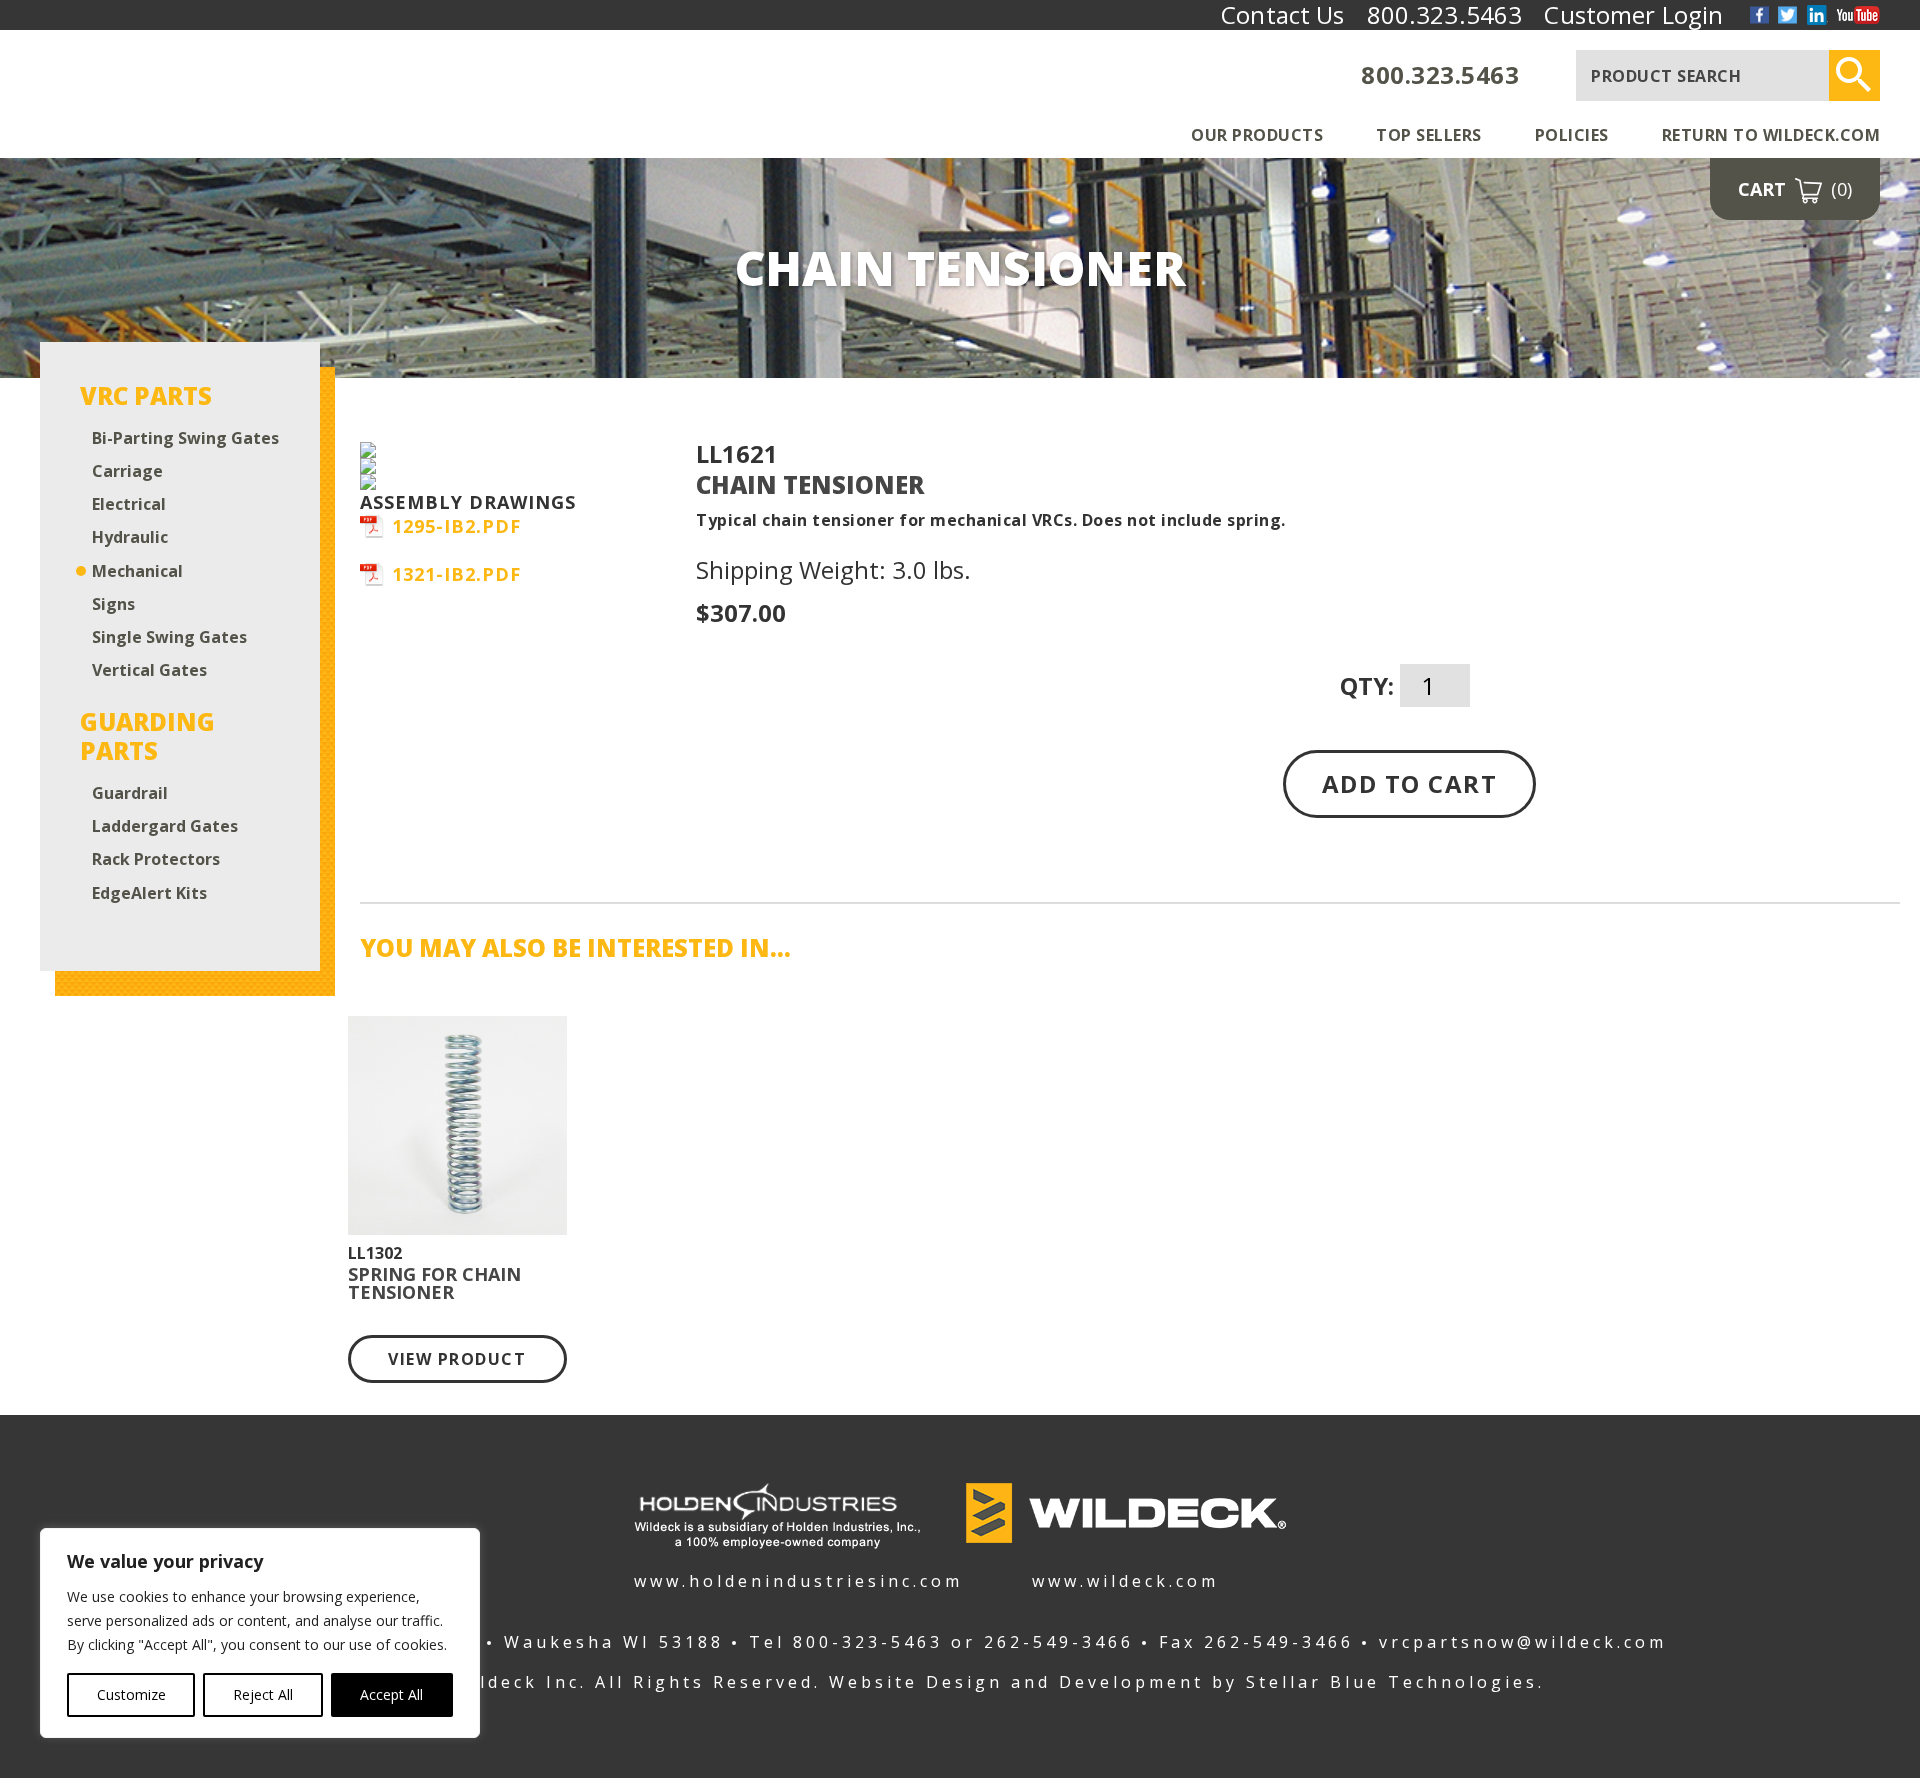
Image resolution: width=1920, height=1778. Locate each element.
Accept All (391, 1694)
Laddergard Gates (165, 826)
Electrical (129, 504)
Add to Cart (1410, 783)
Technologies (1463, 1682)
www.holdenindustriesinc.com (777, 1579)
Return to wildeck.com (1771, 135)
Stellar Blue (1313, 1682)
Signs (113, 604)
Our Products (1257, 135)
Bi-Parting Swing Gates (185, 438)
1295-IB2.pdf (456, 526)
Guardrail (130, 793)
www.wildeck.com (1125, 1579)
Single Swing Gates (169, 637)
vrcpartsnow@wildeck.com (1523, 1642)
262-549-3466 (1059, 1642)
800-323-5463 (868, 1642)
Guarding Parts (147, 737)
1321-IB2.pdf (456, 574)
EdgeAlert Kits (149, 893)
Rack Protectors (156, 859)
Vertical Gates (149, 670)
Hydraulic (130, 537)
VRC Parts (146, 396)
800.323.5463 (1440, 75)
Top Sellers (1429, 135)
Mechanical (137, 571)
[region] (260, 1633)
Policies (1572, 135)
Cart (1795, 189)
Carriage (127, 471)
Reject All (263, 1694)
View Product (457, 1359)
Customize (131, 1694)
